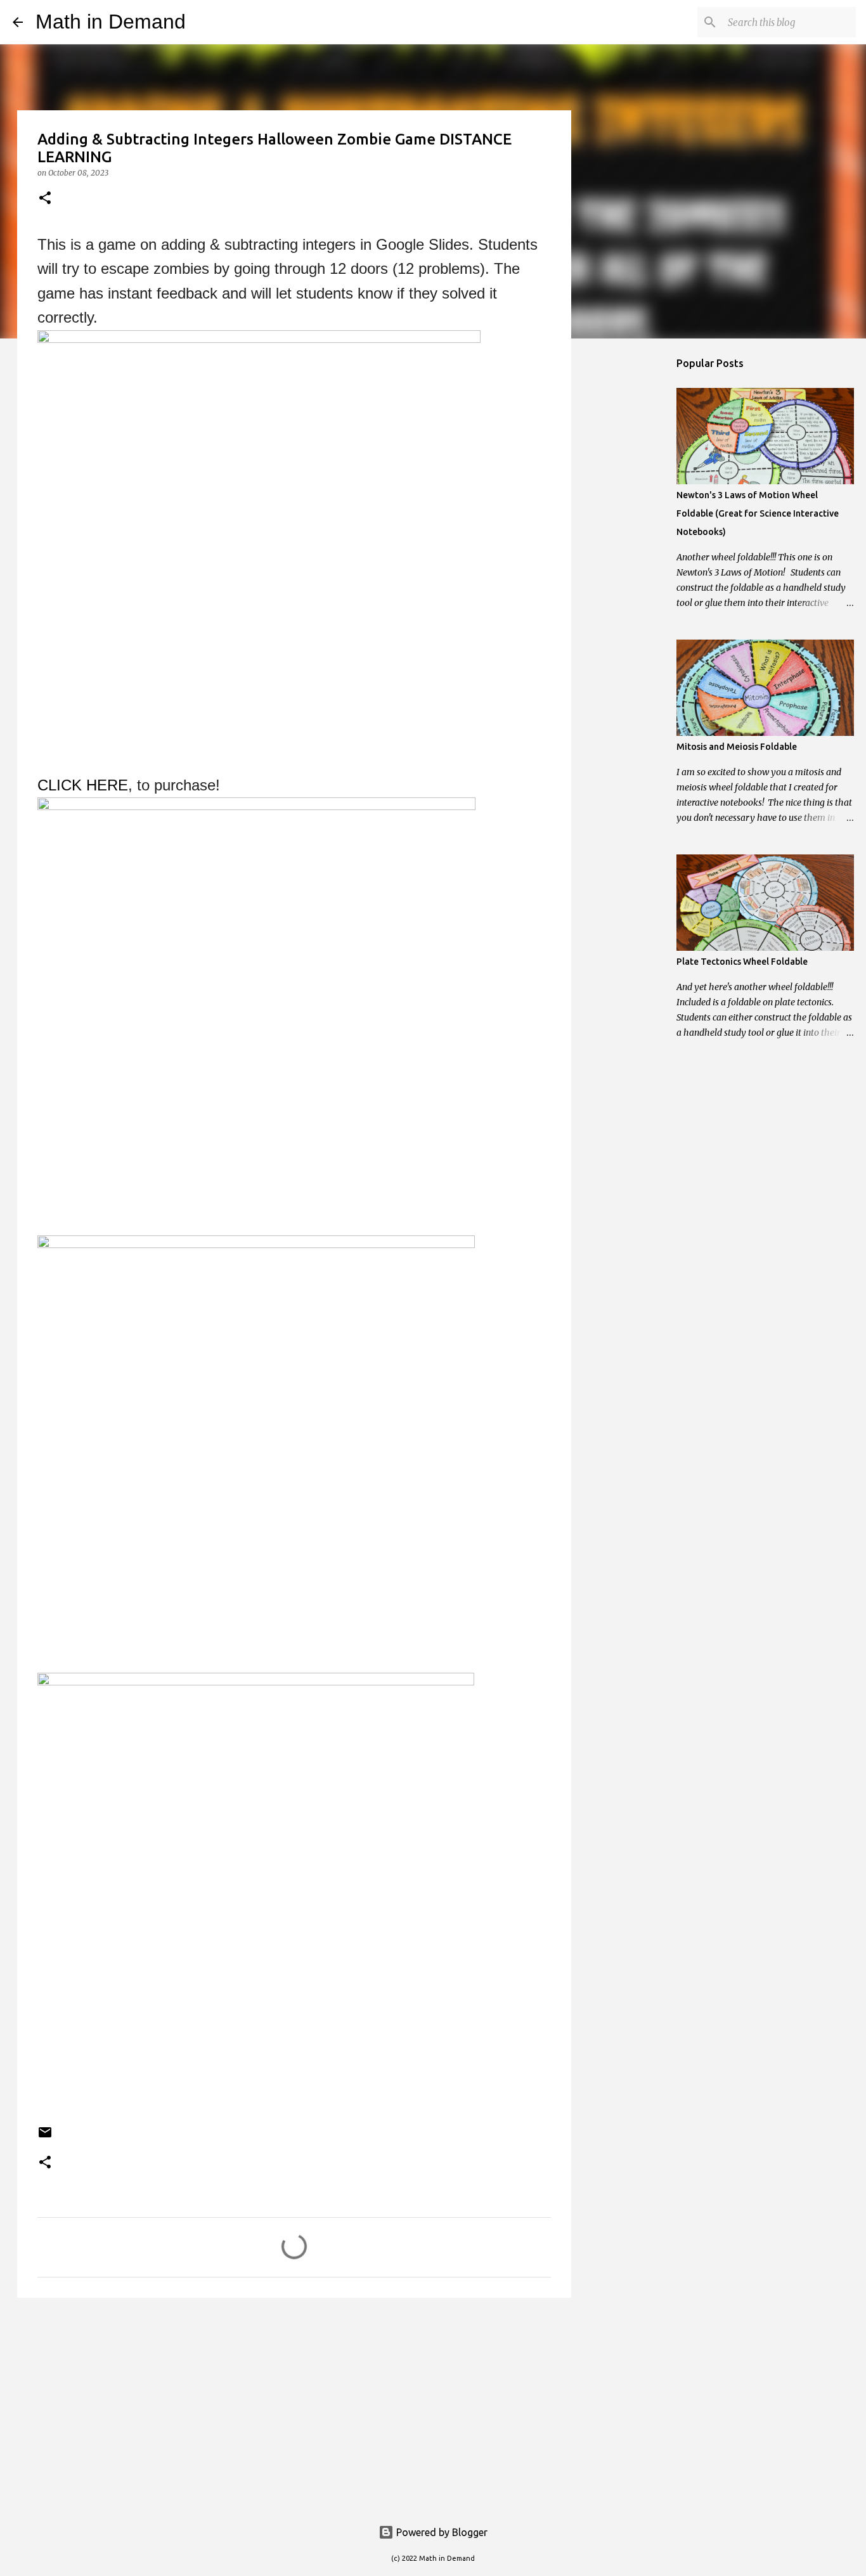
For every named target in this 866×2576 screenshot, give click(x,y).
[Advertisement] (294, 2405)
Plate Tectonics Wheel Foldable (742, 962)
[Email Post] (45, 2137)
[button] (45, 199)
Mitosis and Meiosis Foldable (737, 747)
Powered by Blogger (441, 2532)
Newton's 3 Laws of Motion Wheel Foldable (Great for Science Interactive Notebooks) (758, 513)
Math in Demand (111, 22)
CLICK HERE (83, 785)
